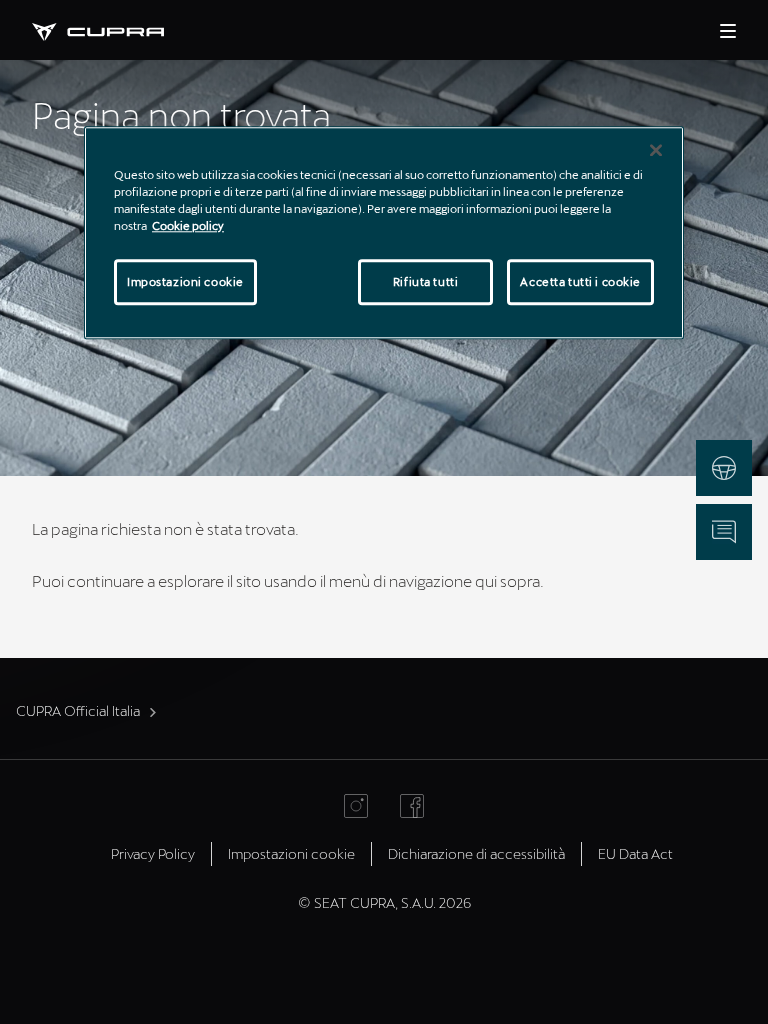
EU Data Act (635, 853)
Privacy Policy (153, 853)
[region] (384, 232)
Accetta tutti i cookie (580, 281)
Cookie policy (188, 225)
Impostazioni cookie (185, 281)
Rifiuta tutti (425, 281)
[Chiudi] (656, 150)
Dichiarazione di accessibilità (476, 853)
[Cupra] (114, 29)
